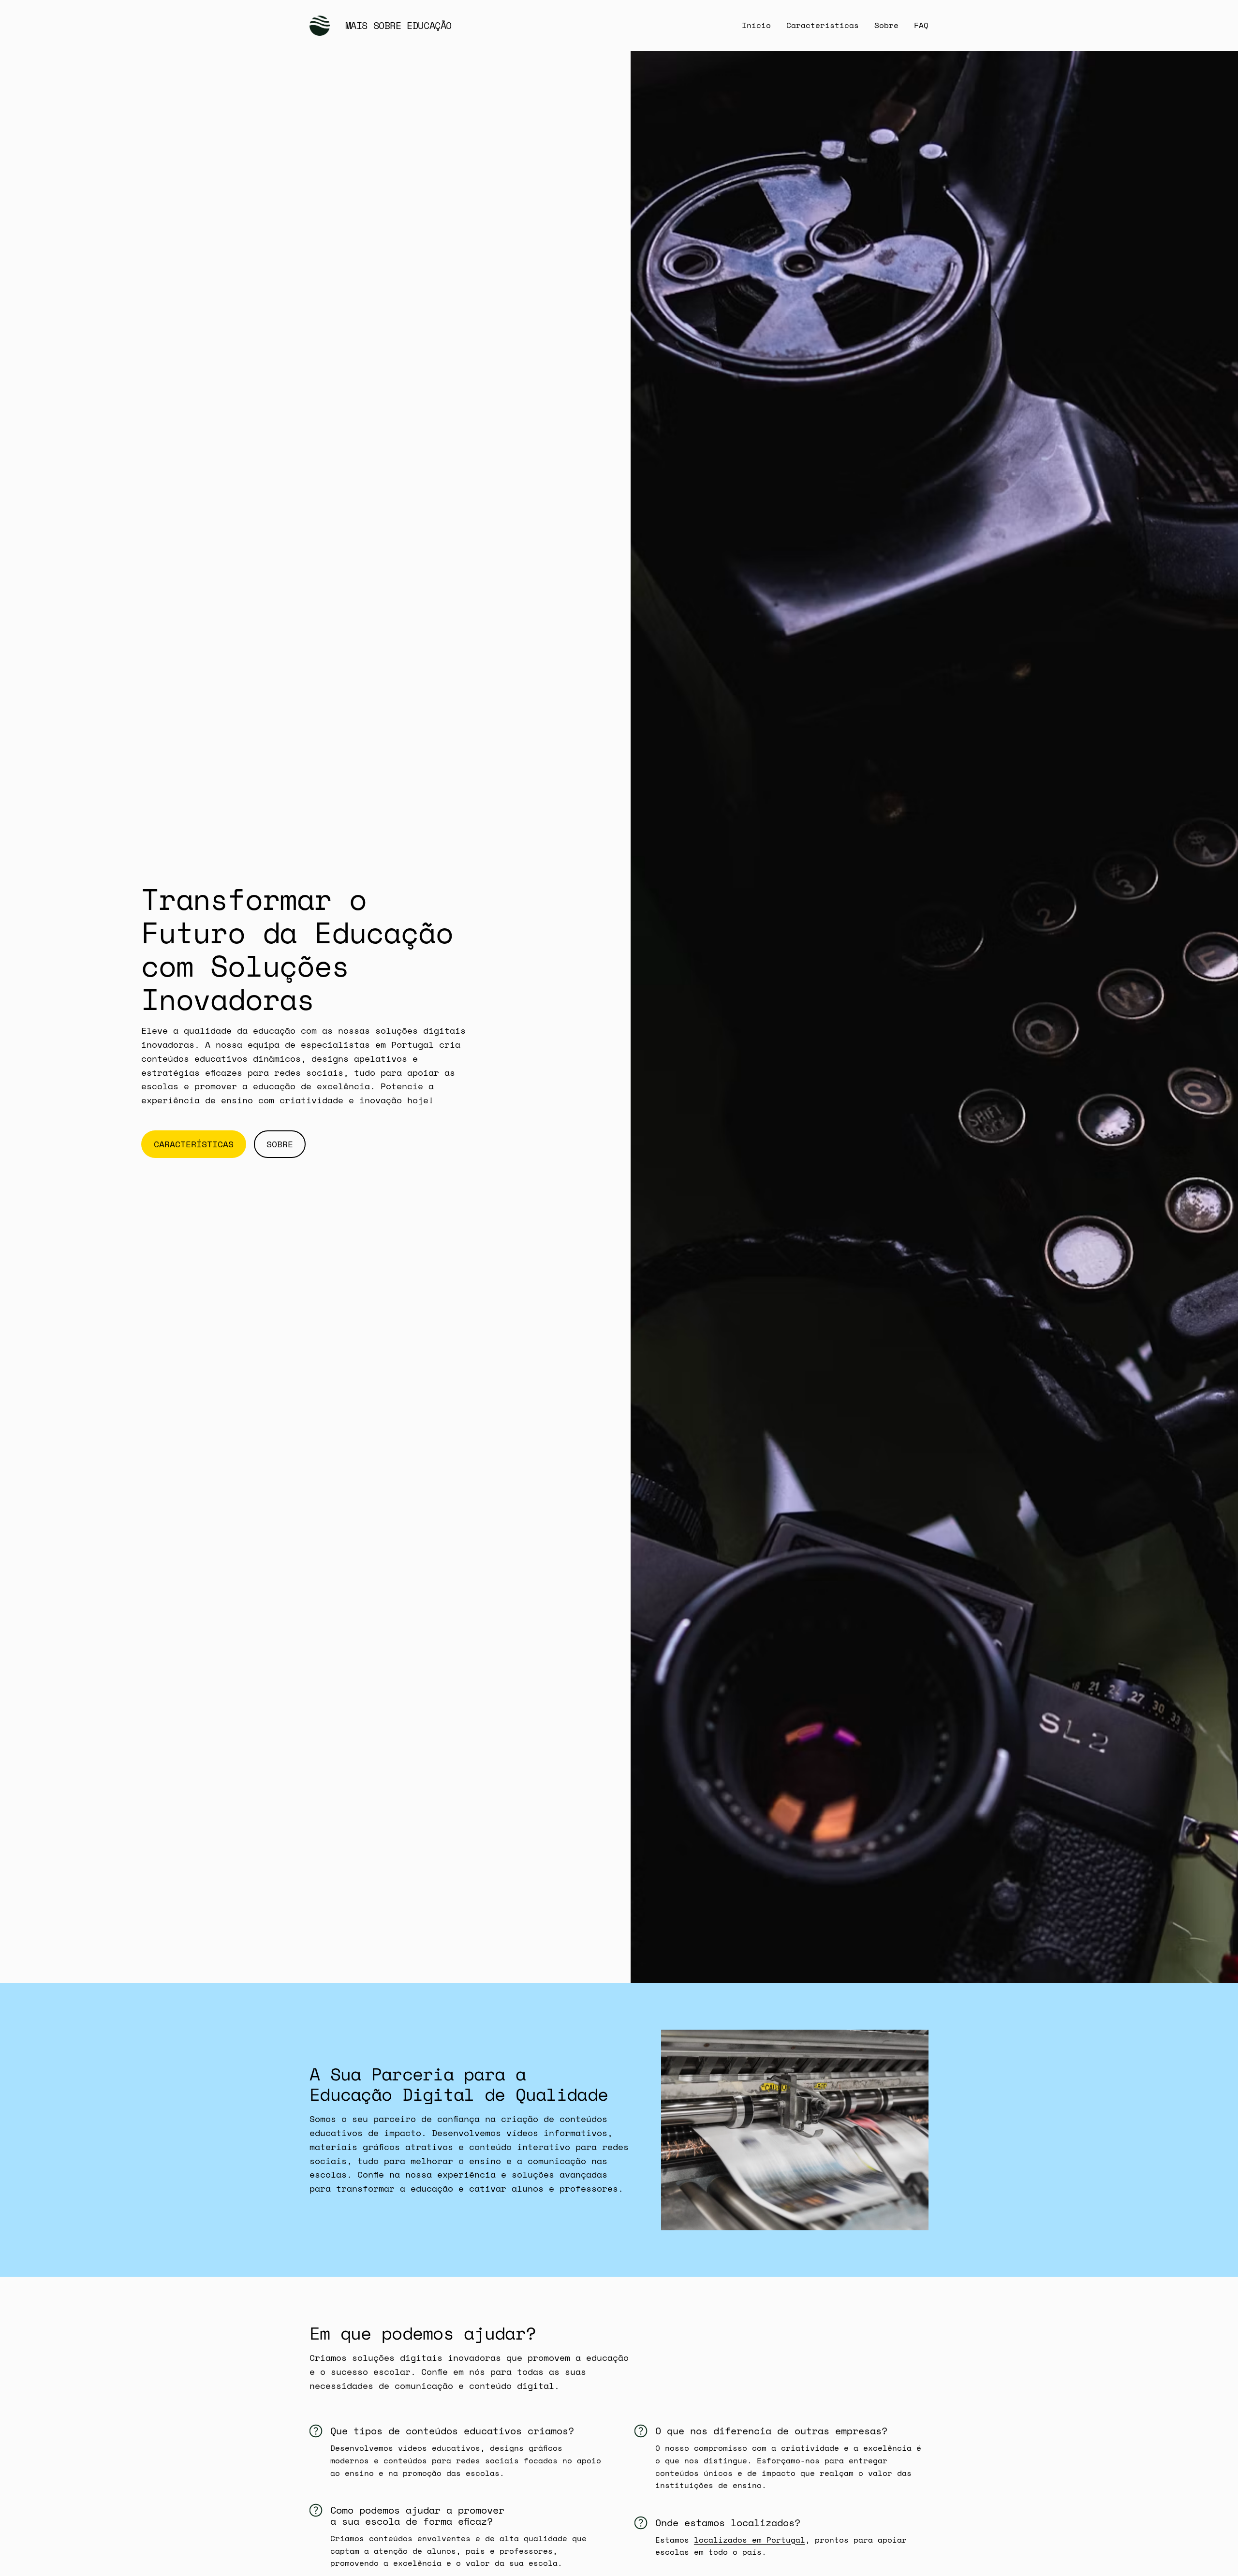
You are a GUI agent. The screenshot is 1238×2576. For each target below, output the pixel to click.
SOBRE (280, 1144)
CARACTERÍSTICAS (194, 1144)
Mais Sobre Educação (398, 25)
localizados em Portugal (750, 2540)
